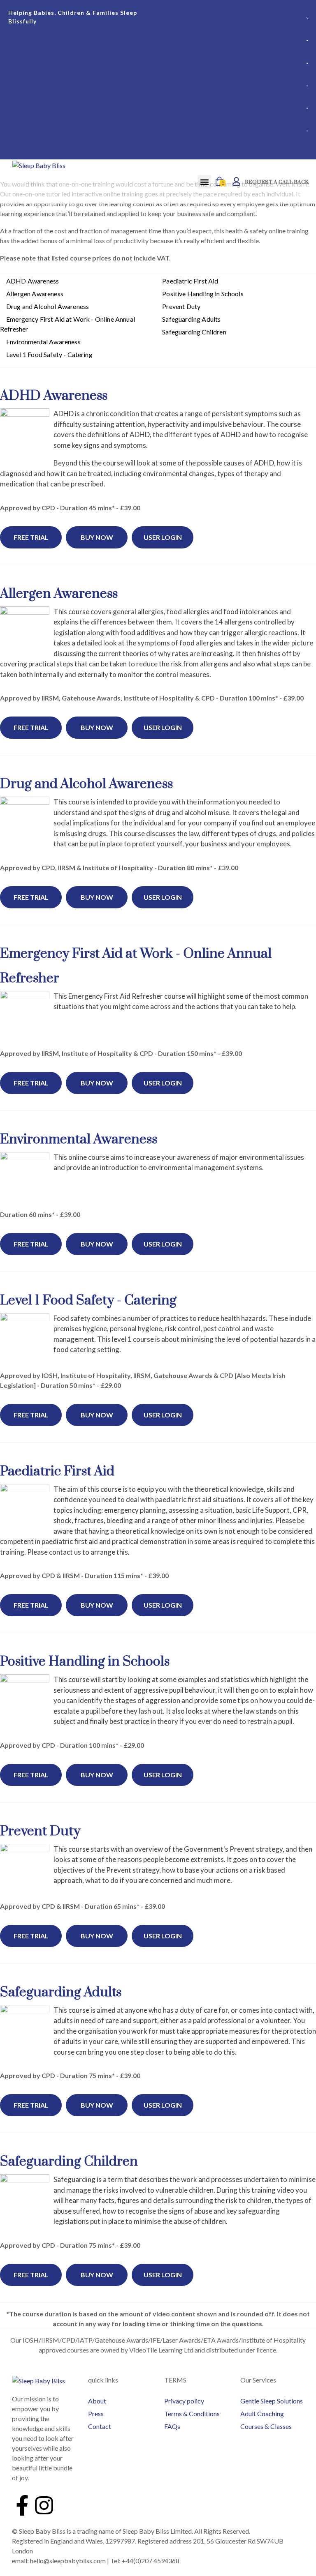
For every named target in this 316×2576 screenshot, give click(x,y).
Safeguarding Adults (191, 319)
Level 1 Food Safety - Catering (49, 354)
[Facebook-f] (22, 2505)
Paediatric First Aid (190, 281)
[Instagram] (44, 2505)
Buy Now (97, 537)
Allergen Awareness (35, 294)
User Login (163, 537)
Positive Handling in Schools (203, 294)
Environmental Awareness (43, 342)
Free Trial (31, 537)
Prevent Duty (181, 306)
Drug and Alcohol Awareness (48, 306)
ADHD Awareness (33, 281)
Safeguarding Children (194, 332)
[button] (204, 182)
